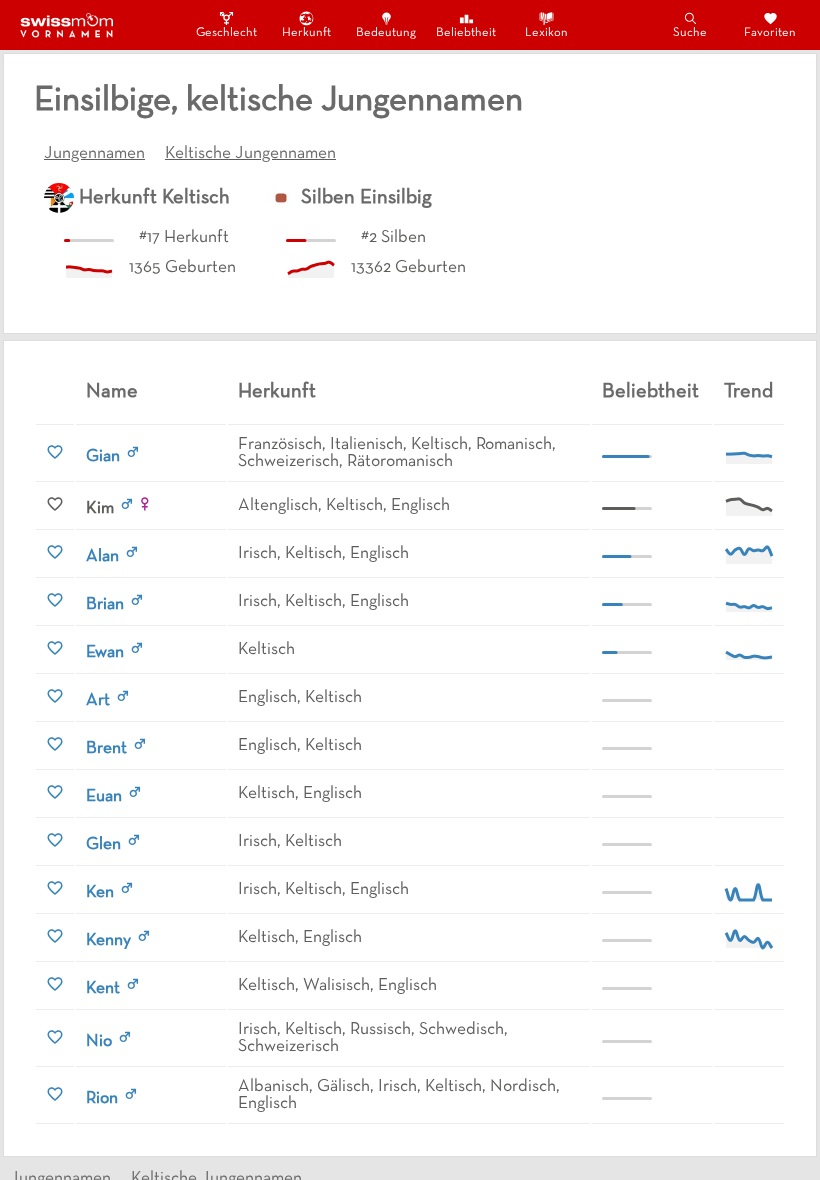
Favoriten (770, 33)
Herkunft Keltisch (154, 198)
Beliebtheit (466, 33)
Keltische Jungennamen (250, 154)
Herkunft (306, 33)
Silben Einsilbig (366, 198)
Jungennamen (94, 154)
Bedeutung (386, 33)
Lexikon (546, 33)
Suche (690, 33)
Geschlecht (226, 33)
